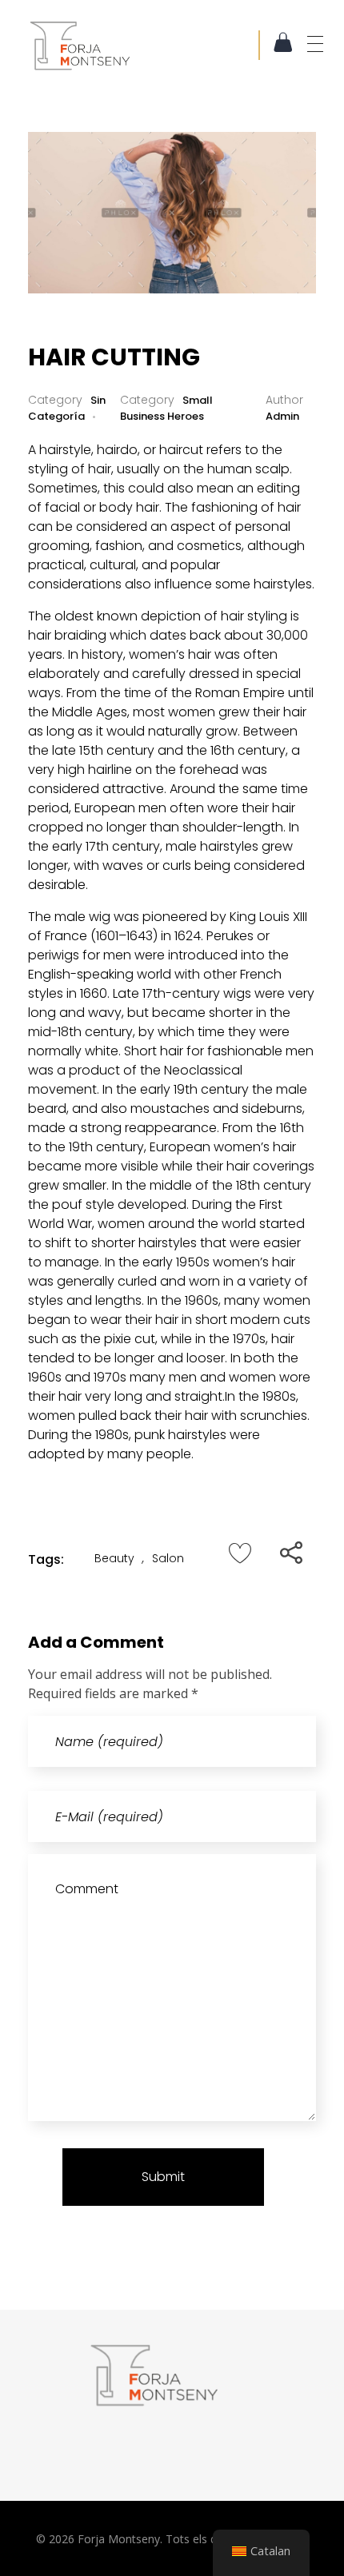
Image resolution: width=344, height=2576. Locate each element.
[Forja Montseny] (143, 45)
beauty (114, 1558)
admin (282, 416)
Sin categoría (67, 408)
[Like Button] (240, 1553)
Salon (168, 1558)
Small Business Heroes (166, 408)
